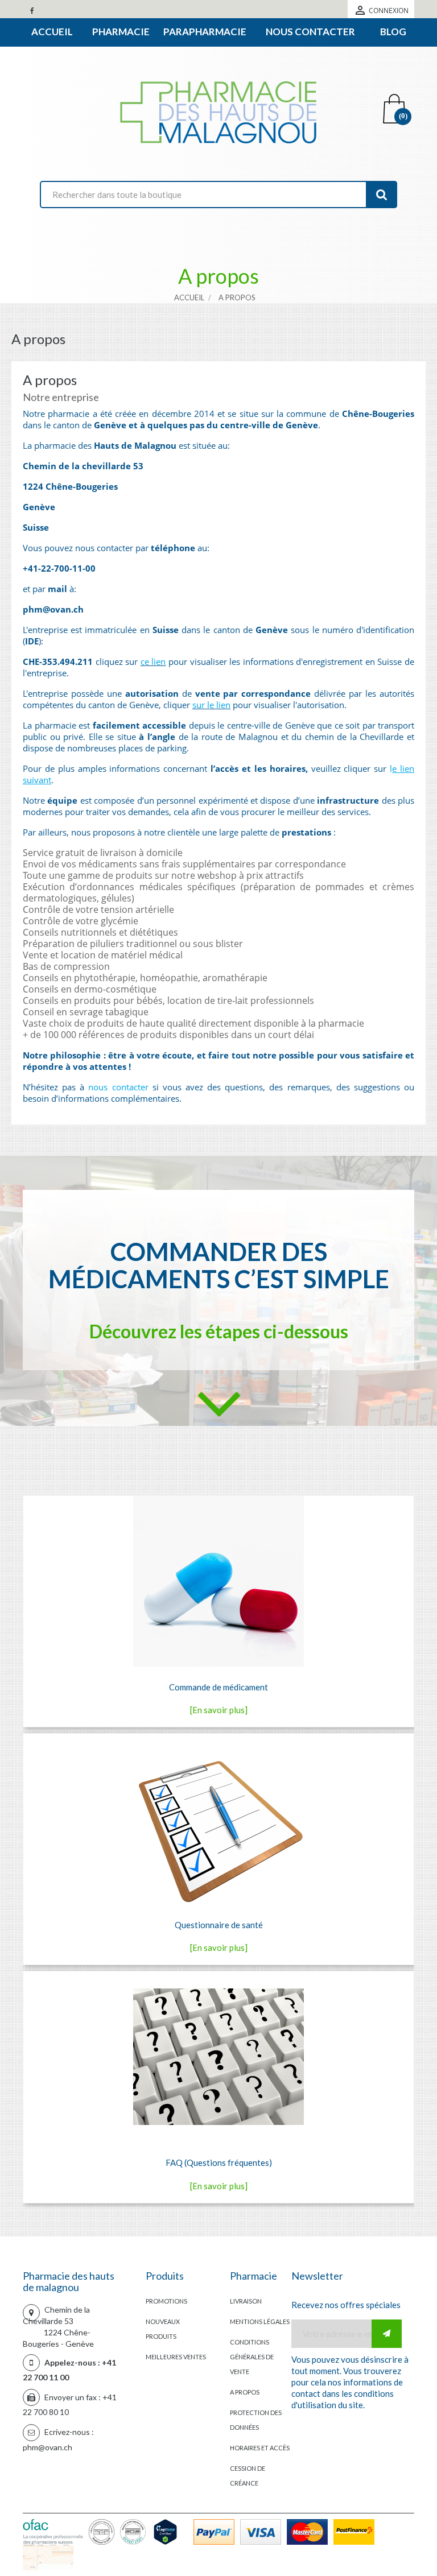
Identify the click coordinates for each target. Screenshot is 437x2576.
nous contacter (118, 1087)
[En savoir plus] (219, 1710)
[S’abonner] (387, 2334)
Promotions (166, 2301)
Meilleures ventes (176, 2357)
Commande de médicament (218, 1687)
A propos (245, 2392)
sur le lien (211, 705)
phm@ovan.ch (48, 2447)
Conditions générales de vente (252, 2357)
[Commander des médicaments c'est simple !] (219, 1404)
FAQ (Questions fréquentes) (219, 2162)
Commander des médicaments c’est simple (219, 1265)
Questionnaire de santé (219, 1925)
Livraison (246, 2301)
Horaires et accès (260, 2448)
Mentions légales (260, 2321)
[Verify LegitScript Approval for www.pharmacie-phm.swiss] (168, 2530)
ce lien (153, 661)
